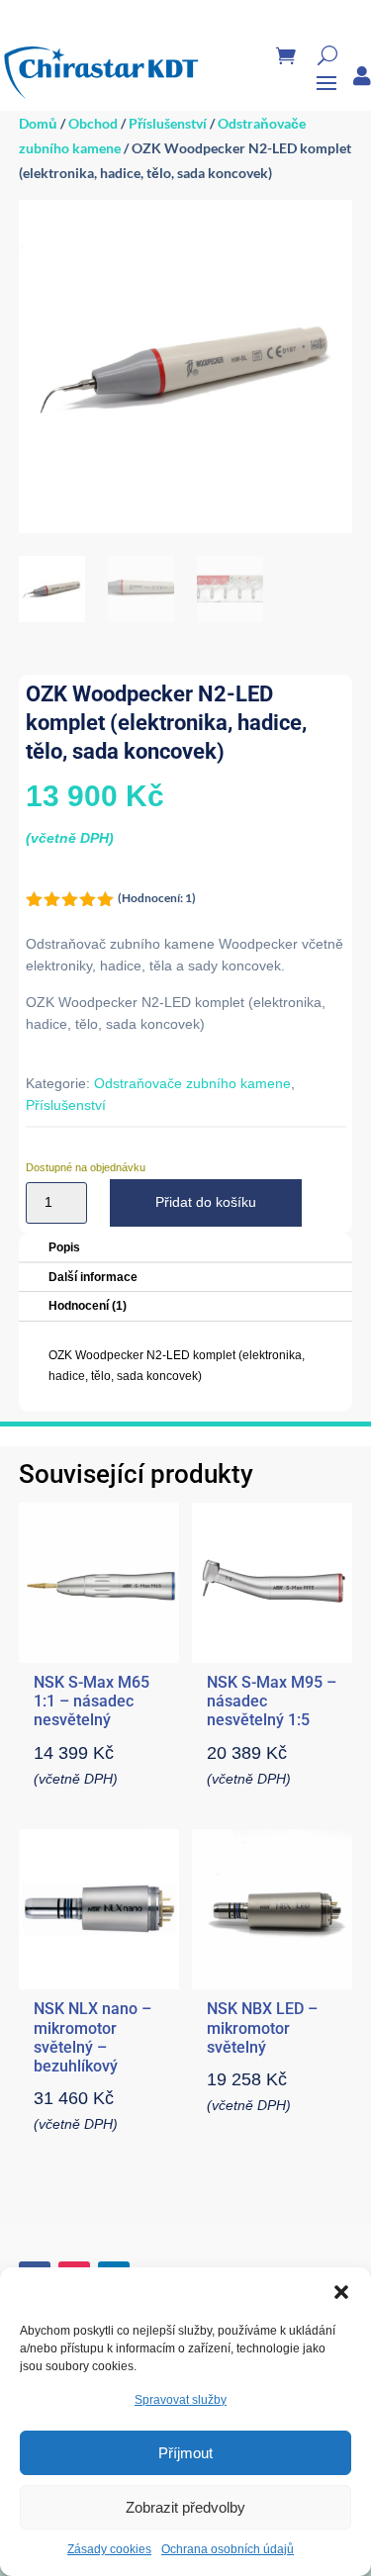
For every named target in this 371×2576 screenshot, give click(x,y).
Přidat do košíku (206, 1202)
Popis (64, 1247)
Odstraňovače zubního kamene (192, 1083)
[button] (341, 2292)
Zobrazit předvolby (185, 2507)
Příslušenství (168, 123)
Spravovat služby (181, 2400)
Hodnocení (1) (88, 1306)
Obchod (93, 123)
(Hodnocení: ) (157, 898)
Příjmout (185, 2453)
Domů (38, 123)
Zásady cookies (109, 2549)
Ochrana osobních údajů (228, 2549)
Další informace (93, 1277)
